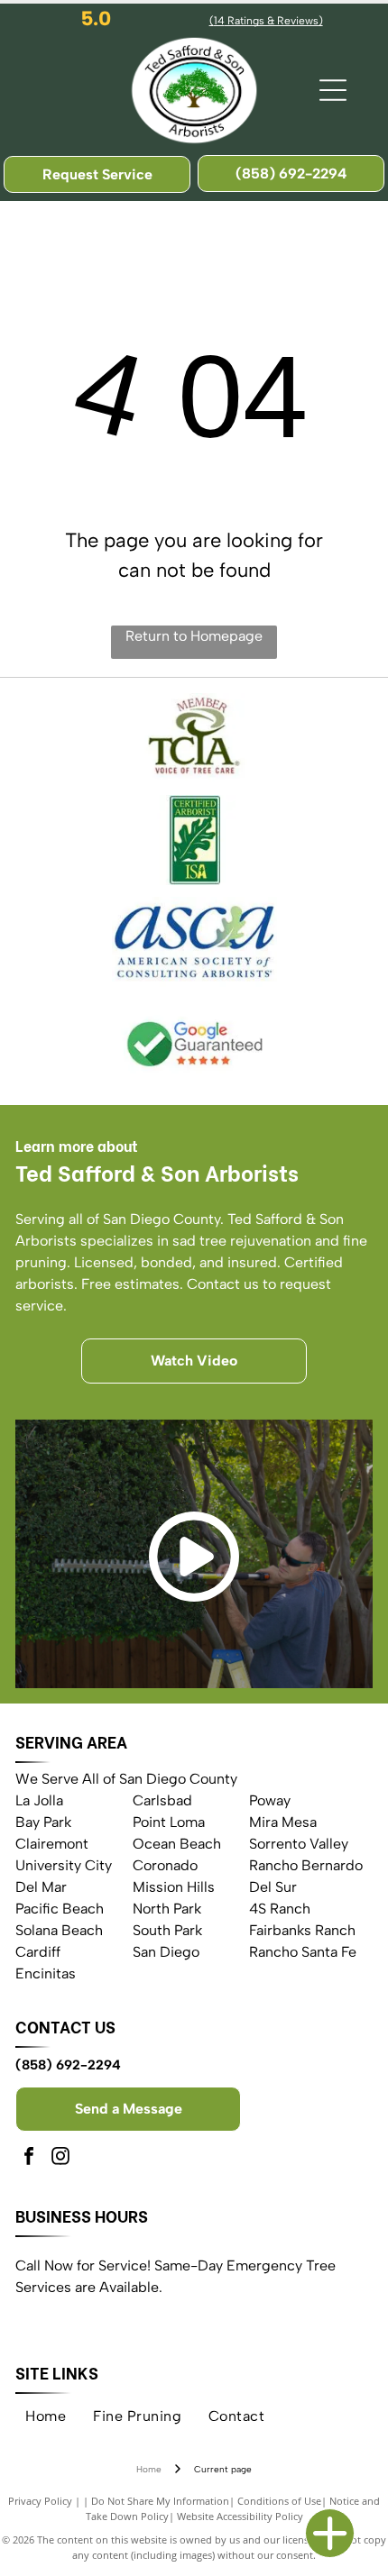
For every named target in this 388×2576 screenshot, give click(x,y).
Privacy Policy (40, 2501)
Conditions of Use (279, 2501)
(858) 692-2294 (68, 2065)
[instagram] (60, 2158)
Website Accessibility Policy (240, 2516)
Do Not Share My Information (160, 2501)
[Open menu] (333, 90)
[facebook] (29, 2158)
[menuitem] (46, 2416)
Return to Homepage (194, 636)
